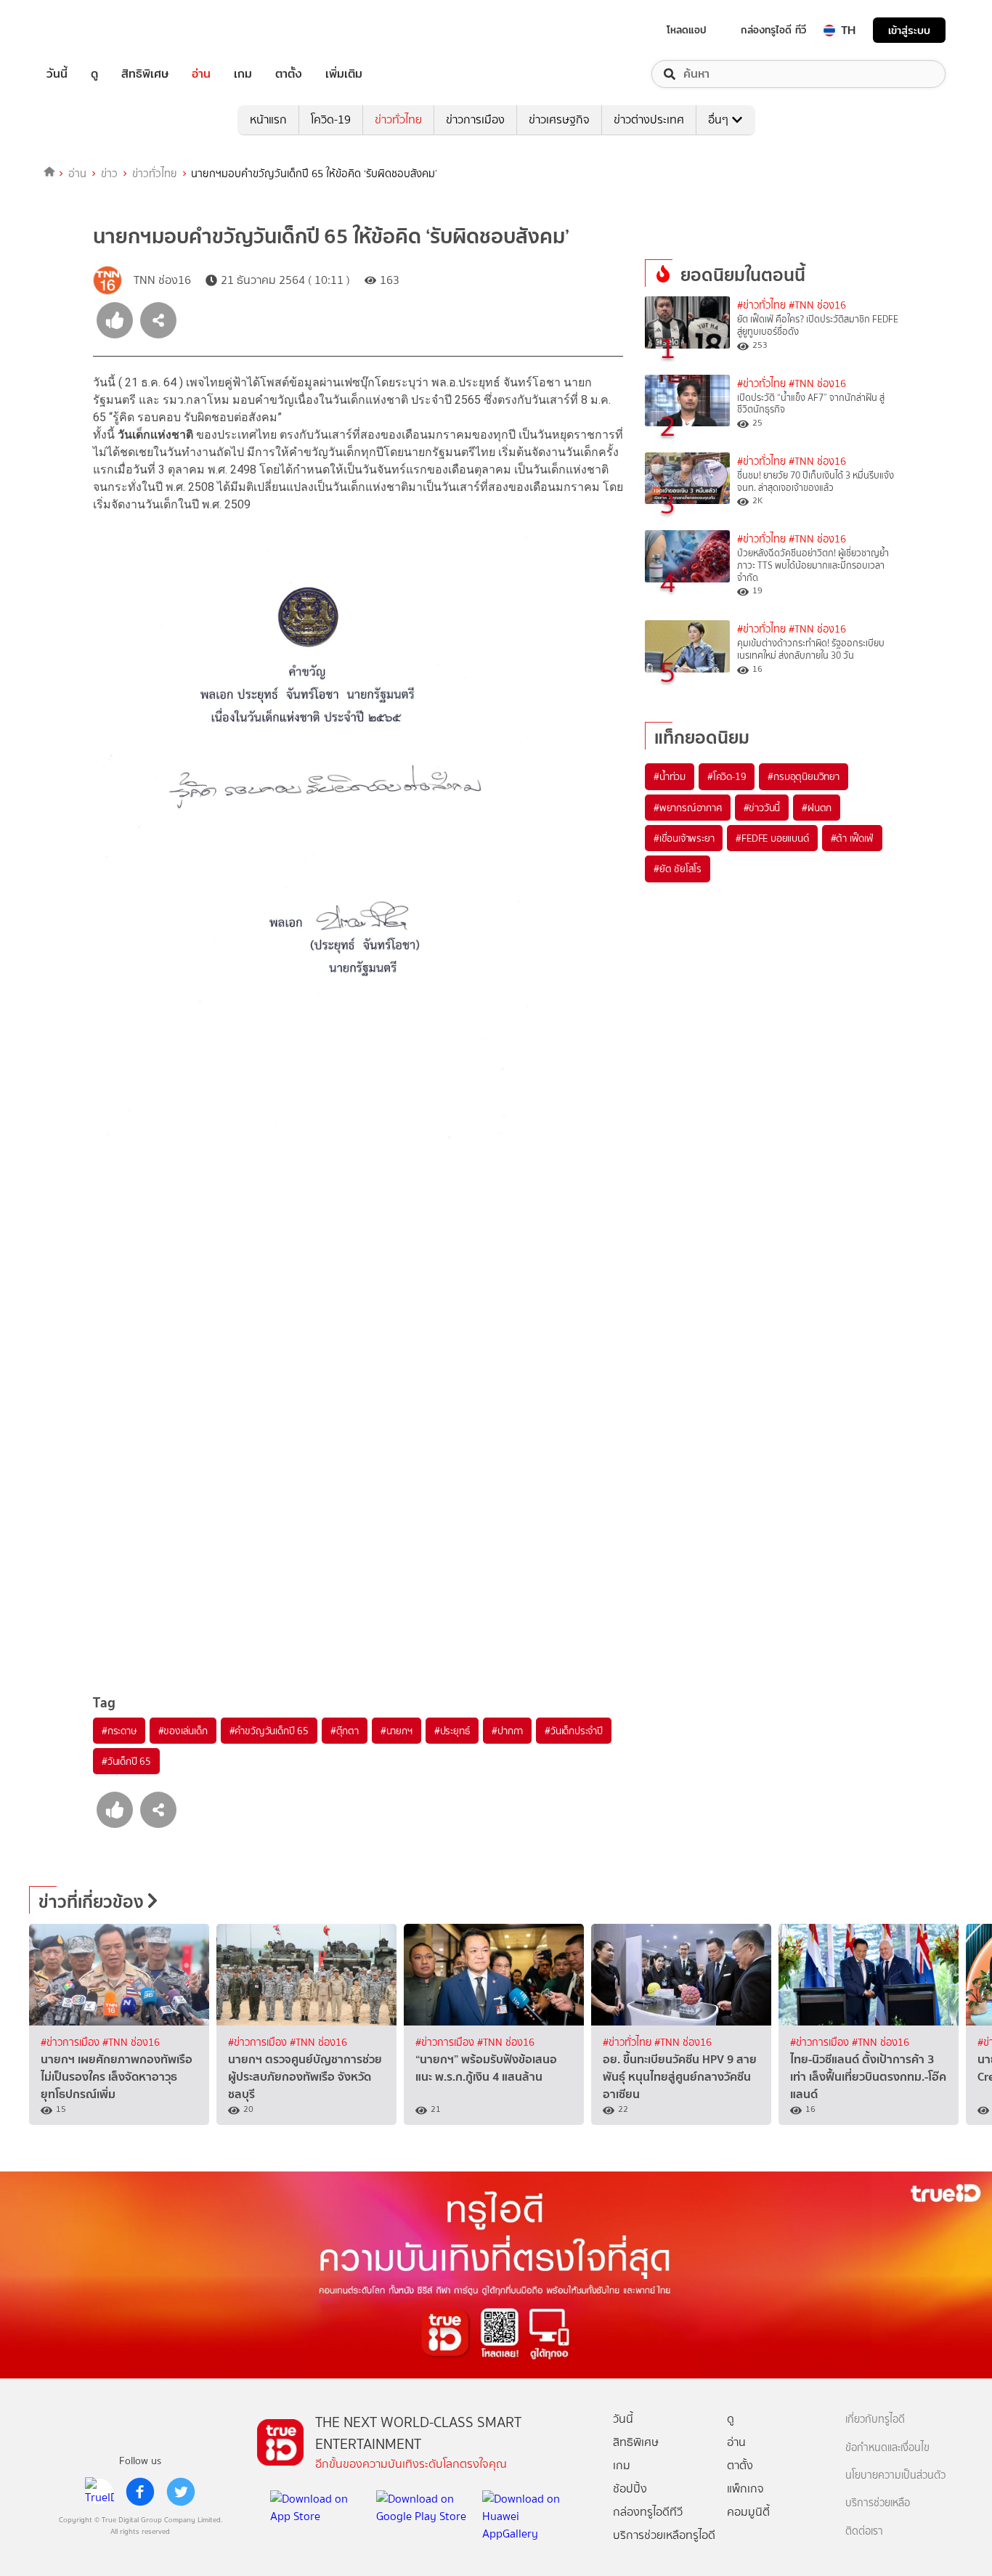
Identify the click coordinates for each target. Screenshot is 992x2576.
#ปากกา (507, 1731)
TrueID (90, 30)
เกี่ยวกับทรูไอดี (875, 2419)
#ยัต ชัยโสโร (678, 869)
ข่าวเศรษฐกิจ (559, 119)
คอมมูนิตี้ (748, 2512)
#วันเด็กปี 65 (126, 1761)
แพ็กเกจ (745, 2488)
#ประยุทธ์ (452, 1731)
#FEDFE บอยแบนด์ (772, 838)
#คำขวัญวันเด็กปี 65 (269, 1731)
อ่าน (201, 74)
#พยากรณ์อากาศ (688, 808)
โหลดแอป (687, 30)
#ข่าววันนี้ (762, 808)
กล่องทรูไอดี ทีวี (773, 30)
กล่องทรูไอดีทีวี (648, 2512)
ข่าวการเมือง (475, 119)
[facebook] (140, 2492)
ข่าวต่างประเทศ (649, 119)
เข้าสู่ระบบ (909, 30)
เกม (243, 74)
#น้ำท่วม (670, 776)
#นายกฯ (397, 1731)
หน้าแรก (268, 119)
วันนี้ (57, 74)
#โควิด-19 (727, 776)
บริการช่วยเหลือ (878, 2503)
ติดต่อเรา (864, 2531)
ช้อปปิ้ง (630, 2488)
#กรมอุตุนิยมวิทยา (803, 776)
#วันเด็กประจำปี (574, 1731)
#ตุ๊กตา (345, 1731)
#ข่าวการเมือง (72, 2043)
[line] (99, 2492)
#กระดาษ (119, 1731)
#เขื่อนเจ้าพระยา (684, 838)
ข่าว (109, 174)
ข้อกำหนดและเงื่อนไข (887, 2448)
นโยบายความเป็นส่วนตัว (895, 2475)
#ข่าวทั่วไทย (761, 305)
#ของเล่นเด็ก (183, 1731)
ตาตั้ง (289, 74)
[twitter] (181, 2492)
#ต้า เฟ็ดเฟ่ (852, 838)
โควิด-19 (331, 119)
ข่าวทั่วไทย (398, 119)
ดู (94, 74)
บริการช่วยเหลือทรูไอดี (664, 2535)
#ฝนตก (817, 808)
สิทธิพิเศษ (145, 74)
